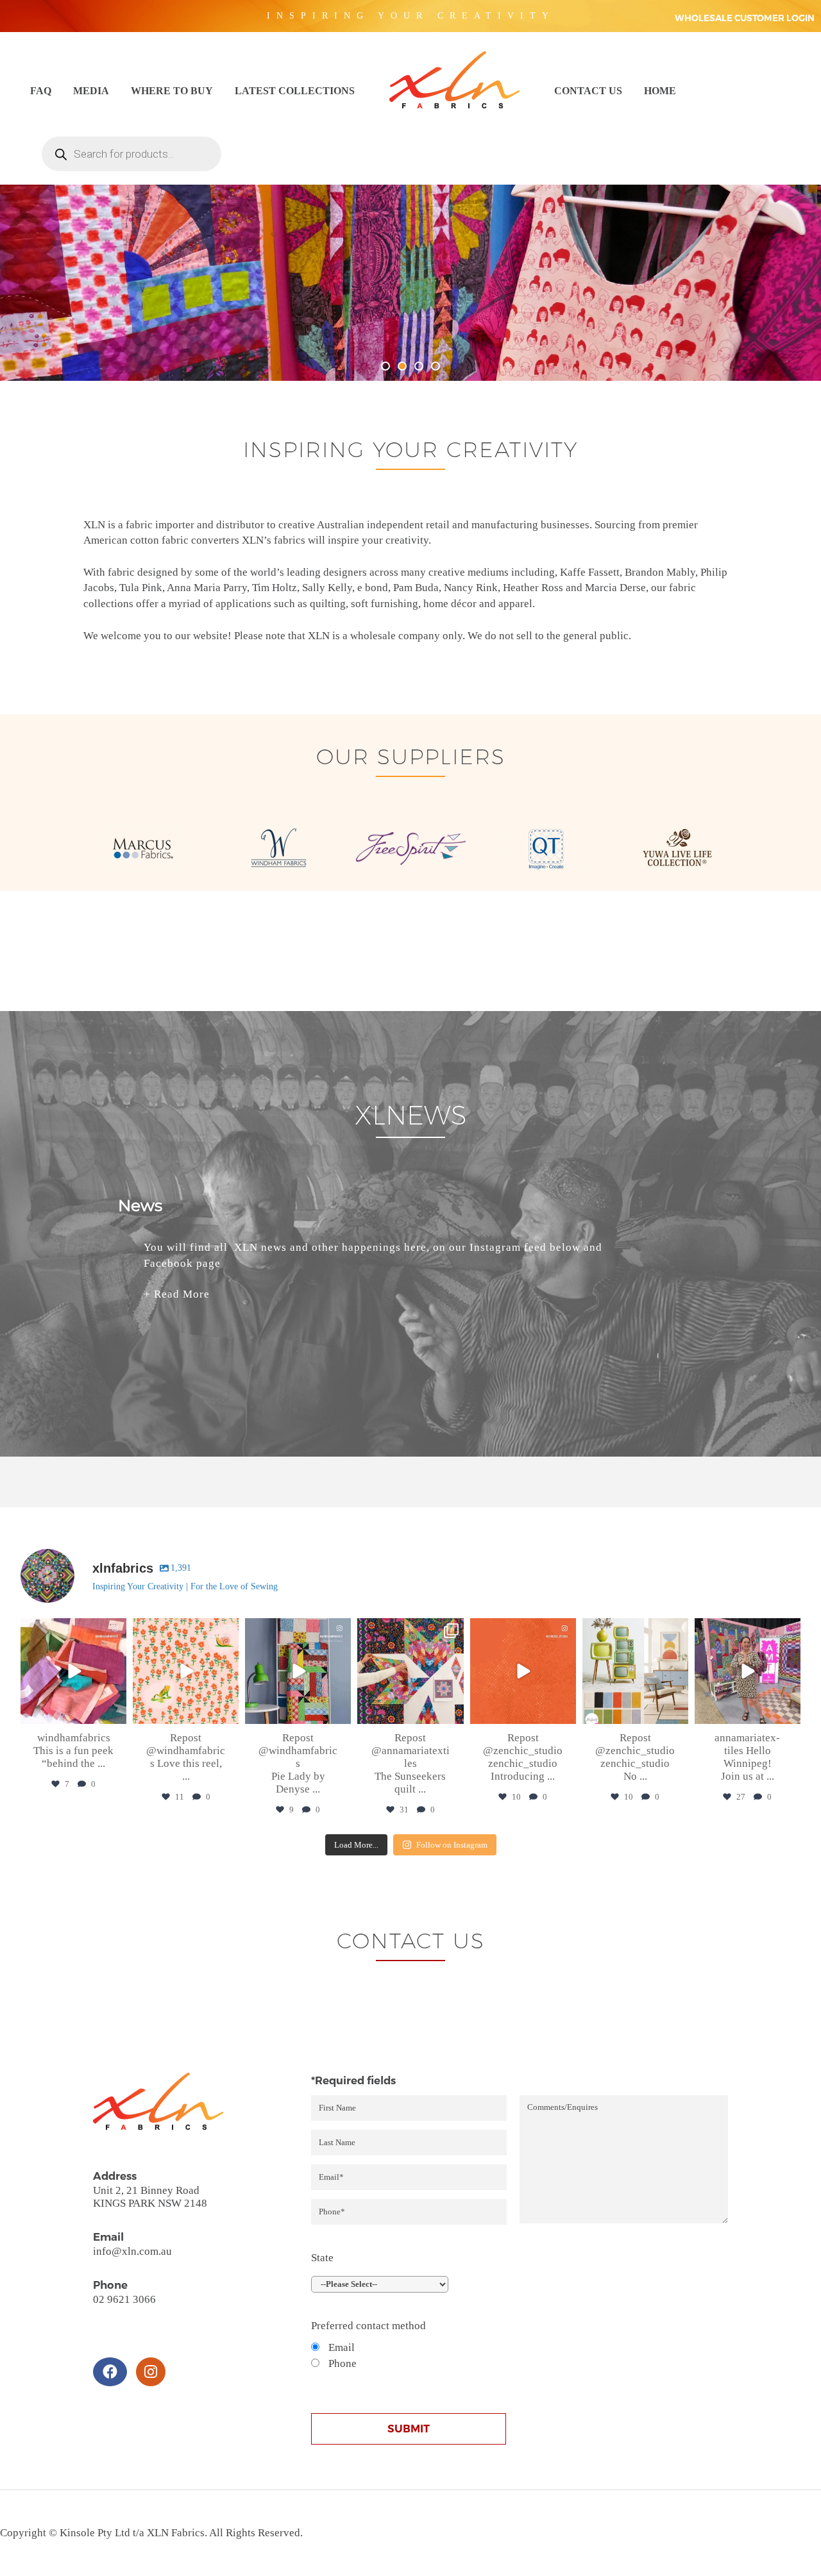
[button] (385, 366)
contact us (588, 91)
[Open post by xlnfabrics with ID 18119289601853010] (186, 1671)
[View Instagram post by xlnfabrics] (115, 1712)
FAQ (41, 91)
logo (454, 80)
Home (660, 91)
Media (91, 91)
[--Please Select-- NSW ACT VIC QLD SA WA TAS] (409, 2284)
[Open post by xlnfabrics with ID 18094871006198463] (523, 1671)
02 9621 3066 (124, 2299)
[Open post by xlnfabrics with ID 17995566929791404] (748, 1671)
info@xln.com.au (132, 2251)
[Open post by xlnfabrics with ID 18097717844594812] (635, 1671)
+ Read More (177, 1294)
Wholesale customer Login (745, 18)
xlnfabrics (72, 1630)
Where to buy (172, 91)
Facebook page (182, 1263)
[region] (410, 251)
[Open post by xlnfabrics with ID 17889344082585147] (410, 1671)
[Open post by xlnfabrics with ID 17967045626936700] (298, 1671)
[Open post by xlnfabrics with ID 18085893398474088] (73, 1671)
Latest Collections (295, 91)
